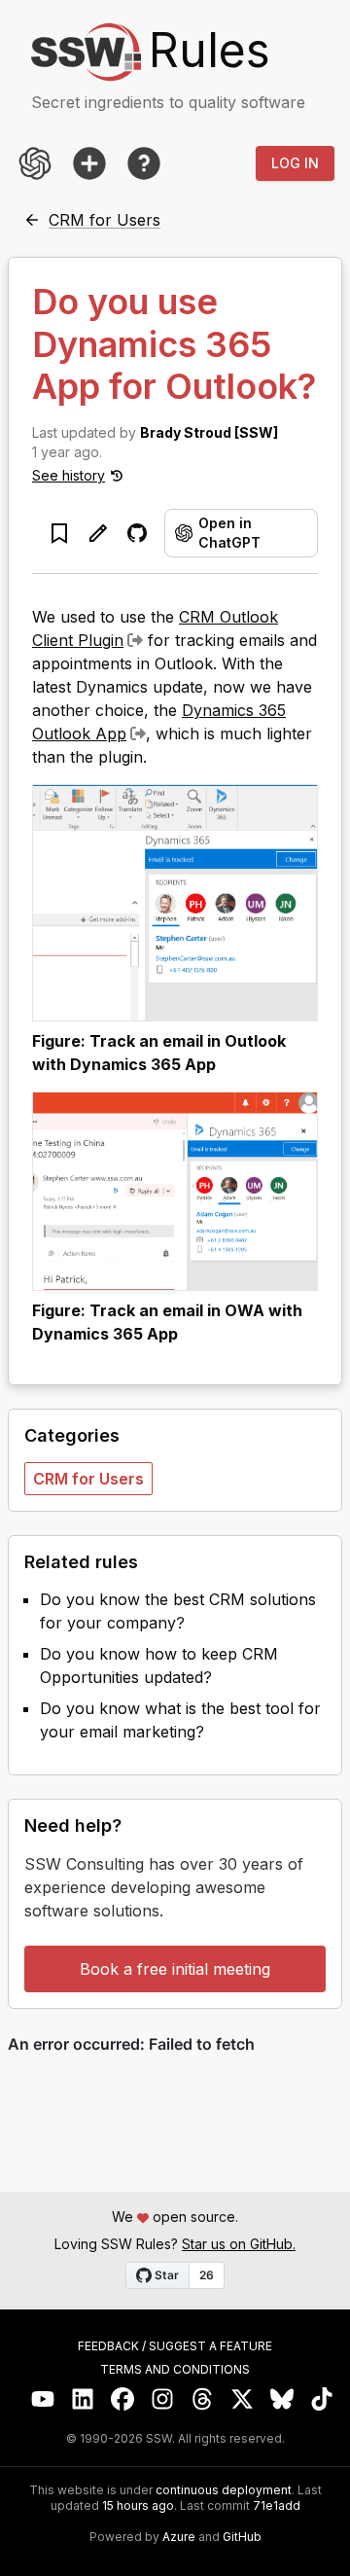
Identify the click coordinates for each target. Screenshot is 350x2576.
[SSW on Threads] (203, 2399)
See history (69, 475)
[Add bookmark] (59, 533)
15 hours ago (138, 2505)
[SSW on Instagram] (163, 2399)
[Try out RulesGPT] (35, 163)
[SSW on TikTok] (322, 2399)
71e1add (277, 2506)
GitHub (242, 2537)
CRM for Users (88, 1479)
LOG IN (295, 163)
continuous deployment (224, 2490)
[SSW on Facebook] (123, 2399)
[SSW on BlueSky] (282, 2399)
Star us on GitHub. (239, 2244)
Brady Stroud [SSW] (209, 432)
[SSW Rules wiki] (144, 163)
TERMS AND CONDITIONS (175, 2370)
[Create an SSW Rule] (89, 163)
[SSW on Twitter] (243, 2399)
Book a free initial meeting (175, 1969)
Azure (179, 2537)
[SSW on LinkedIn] (83, 2399)
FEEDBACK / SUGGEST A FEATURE (175, 2346)
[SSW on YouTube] (43, 2399)
